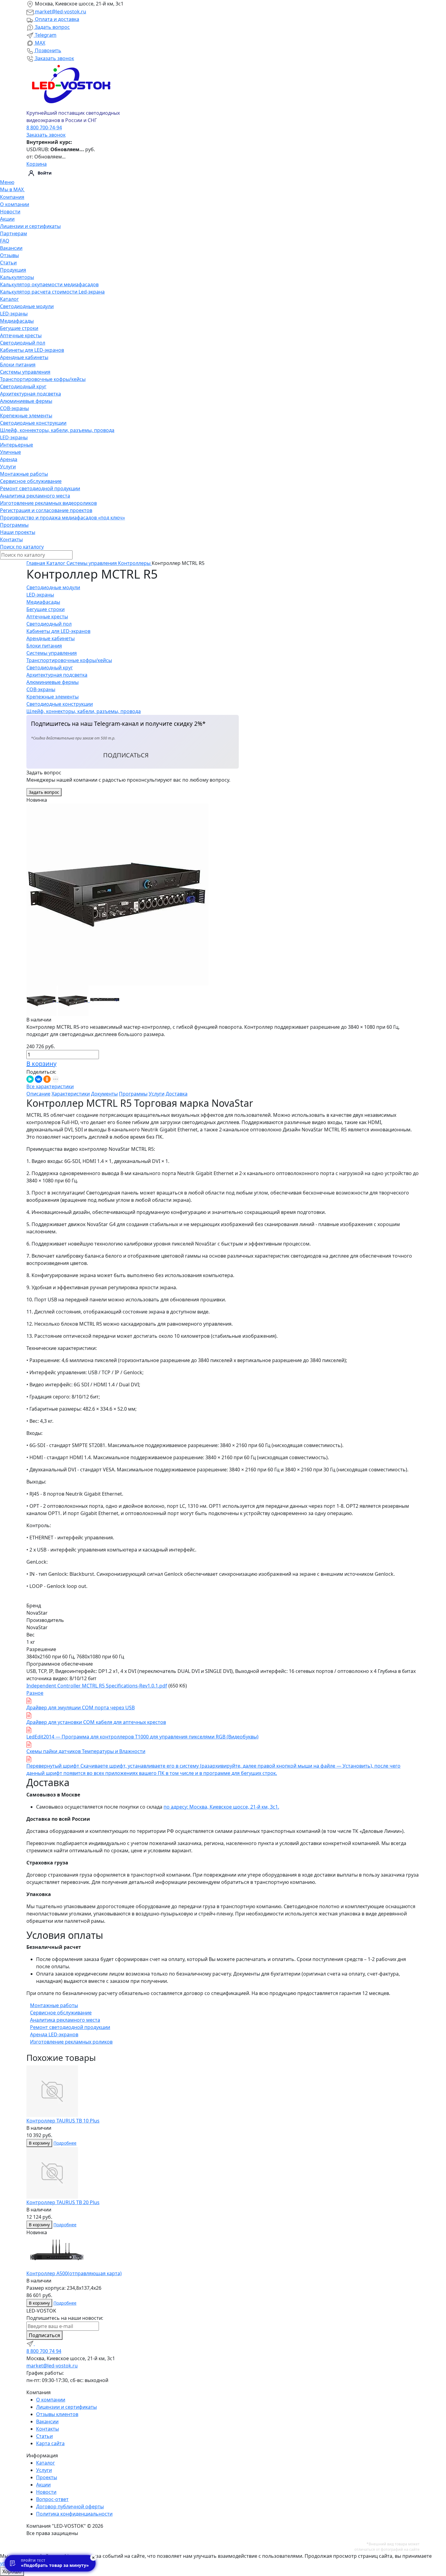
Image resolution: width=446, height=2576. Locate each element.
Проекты (47, 2477)
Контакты (11, 539)
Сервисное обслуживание (31, 481)
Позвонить (47, 50)
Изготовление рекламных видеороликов (48, 503)
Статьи (8, 263)
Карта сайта (50, 2443)
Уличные (10, 452)
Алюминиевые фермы (26, 401)
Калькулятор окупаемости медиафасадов (49, 284)
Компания (12, 197)
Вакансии (11, 248)
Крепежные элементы (26, 416)
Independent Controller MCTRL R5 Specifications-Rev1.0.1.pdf (97, 1686)
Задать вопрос (52, 27)
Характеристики (71, 1094)
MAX (39, 43)
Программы (14, 525)
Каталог (9, 299)
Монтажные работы (24, 474)
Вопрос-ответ (52, 2499)
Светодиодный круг (23, 386)
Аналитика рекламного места (35, 496)
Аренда (9, 459)
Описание (38, 1094)
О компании (15, 204)
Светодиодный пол (23, 343)
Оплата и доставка (56, 19)
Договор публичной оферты (70, 2506)
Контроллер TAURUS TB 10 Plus (63, 2121)
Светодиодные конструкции (33, 423)
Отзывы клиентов (57, 2414)
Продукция (13, 270)
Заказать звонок (54, 58)
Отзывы (9, 255)
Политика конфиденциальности (74, 2514)
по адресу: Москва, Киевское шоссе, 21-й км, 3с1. (221, 1807)
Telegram (45, 35)
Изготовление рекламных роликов (71, 2042)
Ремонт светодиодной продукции (40, 488)
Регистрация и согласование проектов (46, 510)
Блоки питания (18, 365)
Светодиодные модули (27, 306)
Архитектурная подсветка (30, 394)
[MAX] (39, 2343)
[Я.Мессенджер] (30, 1079)
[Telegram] (31, 2343)
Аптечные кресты (21, 335)
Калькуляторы (17, 277)
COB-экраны (14, 408)
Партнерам (14, 233)
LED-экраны (14, 314)
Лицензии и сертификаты (30, 226)
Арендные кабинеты (24, 357)
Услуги (8, 467)
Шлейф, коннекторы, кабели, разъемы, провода (57, 430)
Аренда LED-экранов (54, 2034)
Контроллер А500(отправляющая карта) (74, 2273)
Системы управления (25, 372)
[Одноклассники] (47, 1079)
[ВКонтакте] (39, 1079)
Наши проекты (18, 532)
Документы (104, 1094)
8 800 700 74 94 (44, 2351)
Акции (7, 219)
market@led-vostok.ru (60, 12)
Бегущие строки (19, 328)
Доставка (177, 1094)
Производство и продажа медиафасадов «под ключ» (63, 518)
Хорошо (12, 2571)
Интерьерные (17, 445)
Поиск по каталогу (22, 547)
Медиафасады (17, 321)
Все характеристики (50, 1086)
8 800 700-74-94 (44, 127)
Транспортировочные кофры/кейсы (43, 379)
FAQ (5, 241)
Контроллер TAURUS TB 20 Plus (63, 2202)
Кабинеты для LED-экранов (32, 350)
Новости (10, 212)
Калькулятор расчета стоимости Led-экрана (52, 292)
